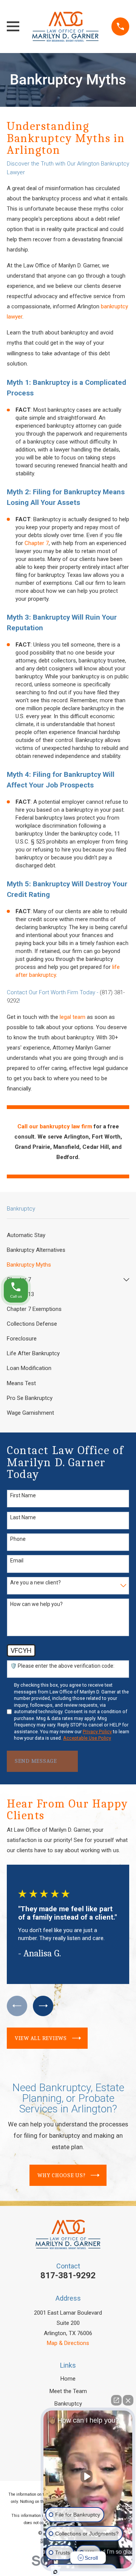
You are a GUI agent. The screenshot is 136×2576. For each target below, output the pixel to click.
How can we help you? (36, 1604)
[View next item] (43, 2006)
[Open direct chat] (116, 2400)
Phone (18, 1539)
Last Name (23, 1517)
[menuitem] (68, 1235)
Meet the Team (68, 2391)
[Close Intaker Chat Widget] (128, 2400)
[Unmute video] (88, 2476)
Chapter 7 (37, 543)
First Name (23, 1495)
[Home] (65, 27)
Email (17, 1561)
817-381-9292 (68, 2275)
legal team (73, 1017)
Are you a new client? (36, 1582)
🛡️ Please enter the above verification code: (62, 1666)
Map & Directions (68, 2343)
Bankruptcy (68, 2404)
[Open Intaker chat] (55, 2572)
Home (68, 2379)
